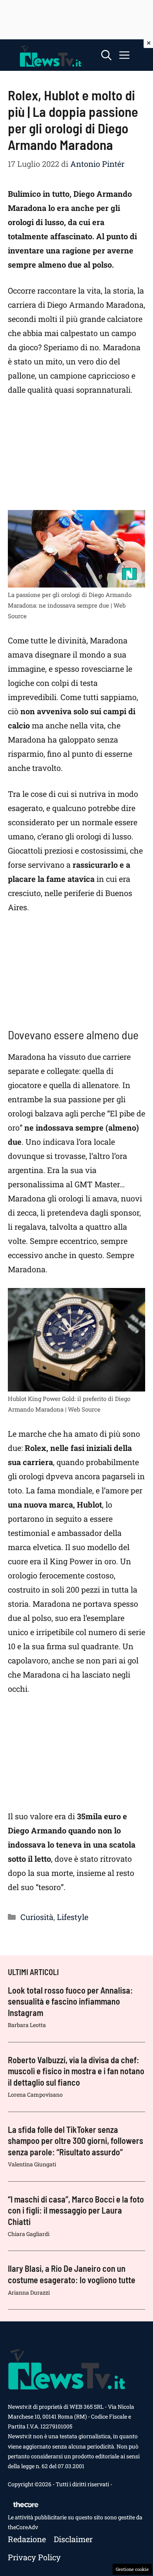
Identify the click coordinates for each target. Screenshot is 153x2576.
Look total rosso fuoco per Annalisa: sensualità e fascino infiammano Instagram (70, 2001)
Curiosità (37, 1917)
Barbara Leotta (27, 2025)
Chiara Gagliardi (29, 2234)
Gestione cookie (132, 2569)
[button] (106, 55)
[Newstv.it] (51, 55)
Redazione (27, 2539)
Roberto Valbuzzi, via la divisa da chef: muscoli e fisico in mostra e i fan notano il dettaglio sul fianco (76, 2071)
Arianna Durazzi (29, 2292)
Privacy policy (34, 2557)
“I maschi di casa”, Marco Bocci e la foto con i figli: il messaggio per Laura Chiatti (76, 2210)
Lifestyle (73, 1917)
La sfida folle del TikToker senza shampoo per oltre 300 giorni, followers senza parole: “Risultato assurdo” (76, 2141)
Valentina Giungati (32, 2164)
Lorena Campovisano (35, 2095)
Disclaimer (73, 2539)
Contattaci (127, 2484)
